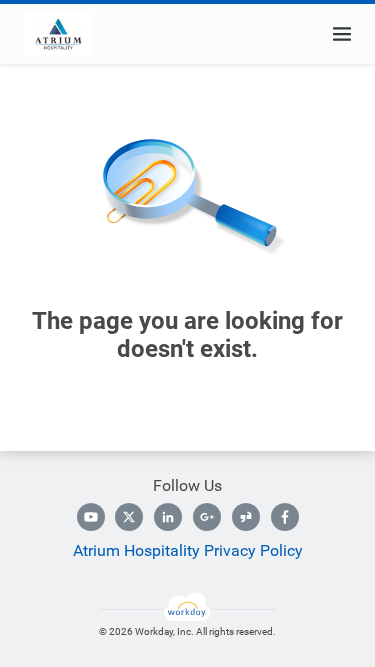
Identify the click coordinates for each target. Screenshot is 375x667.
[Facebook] (285, 517)
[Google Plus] (207, 517)
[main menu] (342, 34)
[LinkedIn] (168, 517)
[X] (129, 517)
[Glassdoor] (246, 517)
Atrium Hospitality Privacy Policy (188, 550)
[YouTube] (91, 517)
